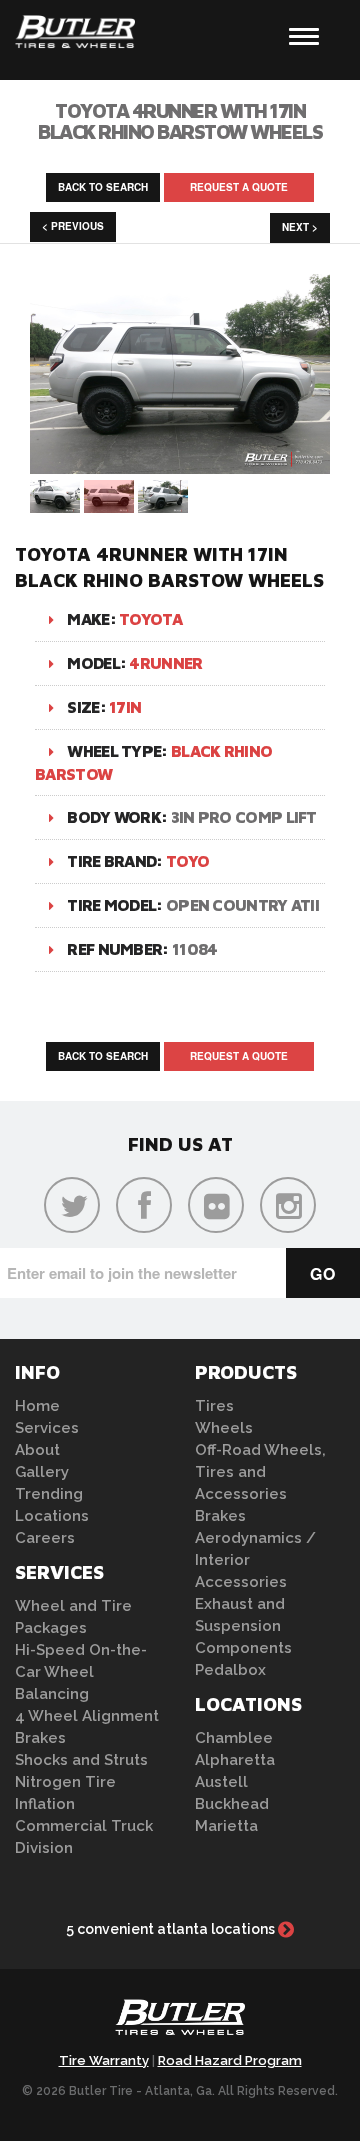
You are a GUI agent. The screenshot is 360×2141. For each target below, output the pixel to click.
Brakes (40, 1738)
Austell (221, 1782)
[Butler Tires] (180, 2023)
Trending (49, 1494)
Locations (52, 1516)
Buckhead (232, 1804)
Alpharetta (235, 1760)
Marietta (226, 1826)
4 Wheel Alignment (87, 1716)
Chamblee (234, 1738)
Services (47, 1428)
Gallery (42, 1472)
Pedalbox (230, 1670)
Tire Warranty (104, 2060)
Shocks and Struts (81, 1760)
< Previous (73, 226)
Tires (214, 1406)
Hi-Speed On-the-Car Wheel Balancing (81, 1672)
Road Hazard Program (230, 2060)
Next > (300, 227)
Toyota (150, 619)
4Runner (165, 663)
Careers (45, 1538)
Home (37, 1406)
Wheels (224, 1428)
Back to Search (103, 187)
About (37, 1450)
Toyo (187, 861)
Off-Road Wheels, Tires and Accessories (260, 1472)
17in (125, 707)
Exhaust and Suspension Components (243, 1626)
